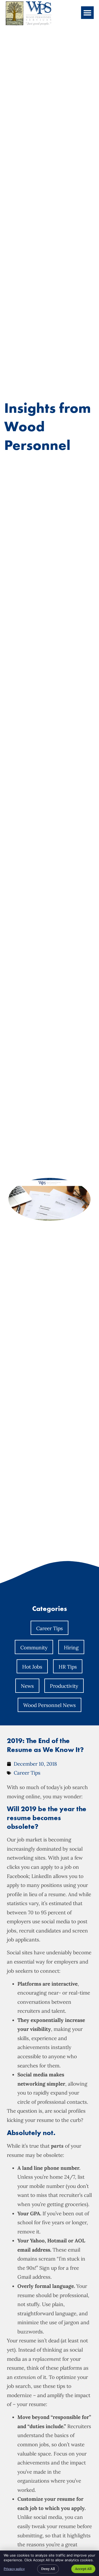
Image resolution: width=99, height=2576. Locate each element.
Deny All (48, 2569)
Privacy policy (14, 2569)
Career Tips (49, 1628)
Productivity (64, 1686)
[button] (87, 13)
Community (34, 1648)
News (27, 1686)
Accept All (83, 2569)
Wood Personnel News (49, 1705)
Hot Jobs (32, 1667)
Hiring (71, 1648)
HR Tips (68, 1667)
